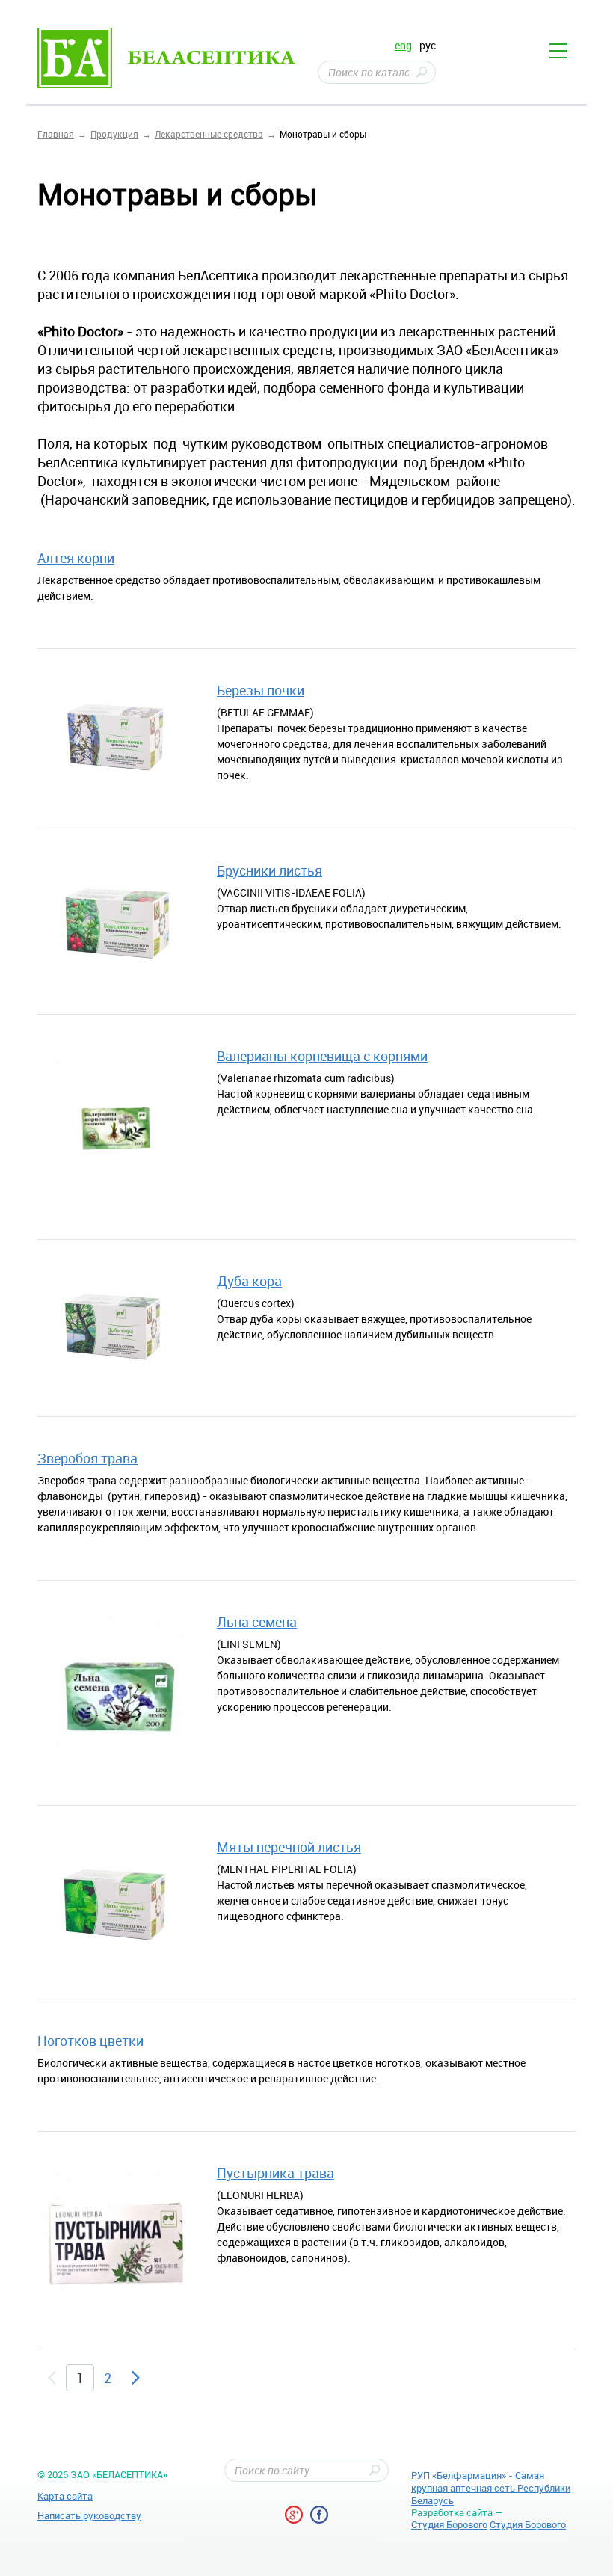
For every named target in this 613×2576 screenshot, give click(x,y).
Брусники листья (269, 870)
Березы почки (261, 690)
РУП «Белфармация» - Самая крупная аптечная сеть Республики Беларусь (491, 2488)
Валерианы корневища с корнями (322, 1056)
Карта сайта (65, 2496)
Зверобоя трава (87, 1458)
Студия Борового (449, 2524)
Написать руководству (89, 2515)
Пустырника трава (275, 2173)
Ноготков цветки (90, 2041)
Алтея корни (76, 558)
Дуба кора (249, 1281)
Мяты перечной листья (289, 1847)
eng (403, 45)
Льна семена (257, 1622)
